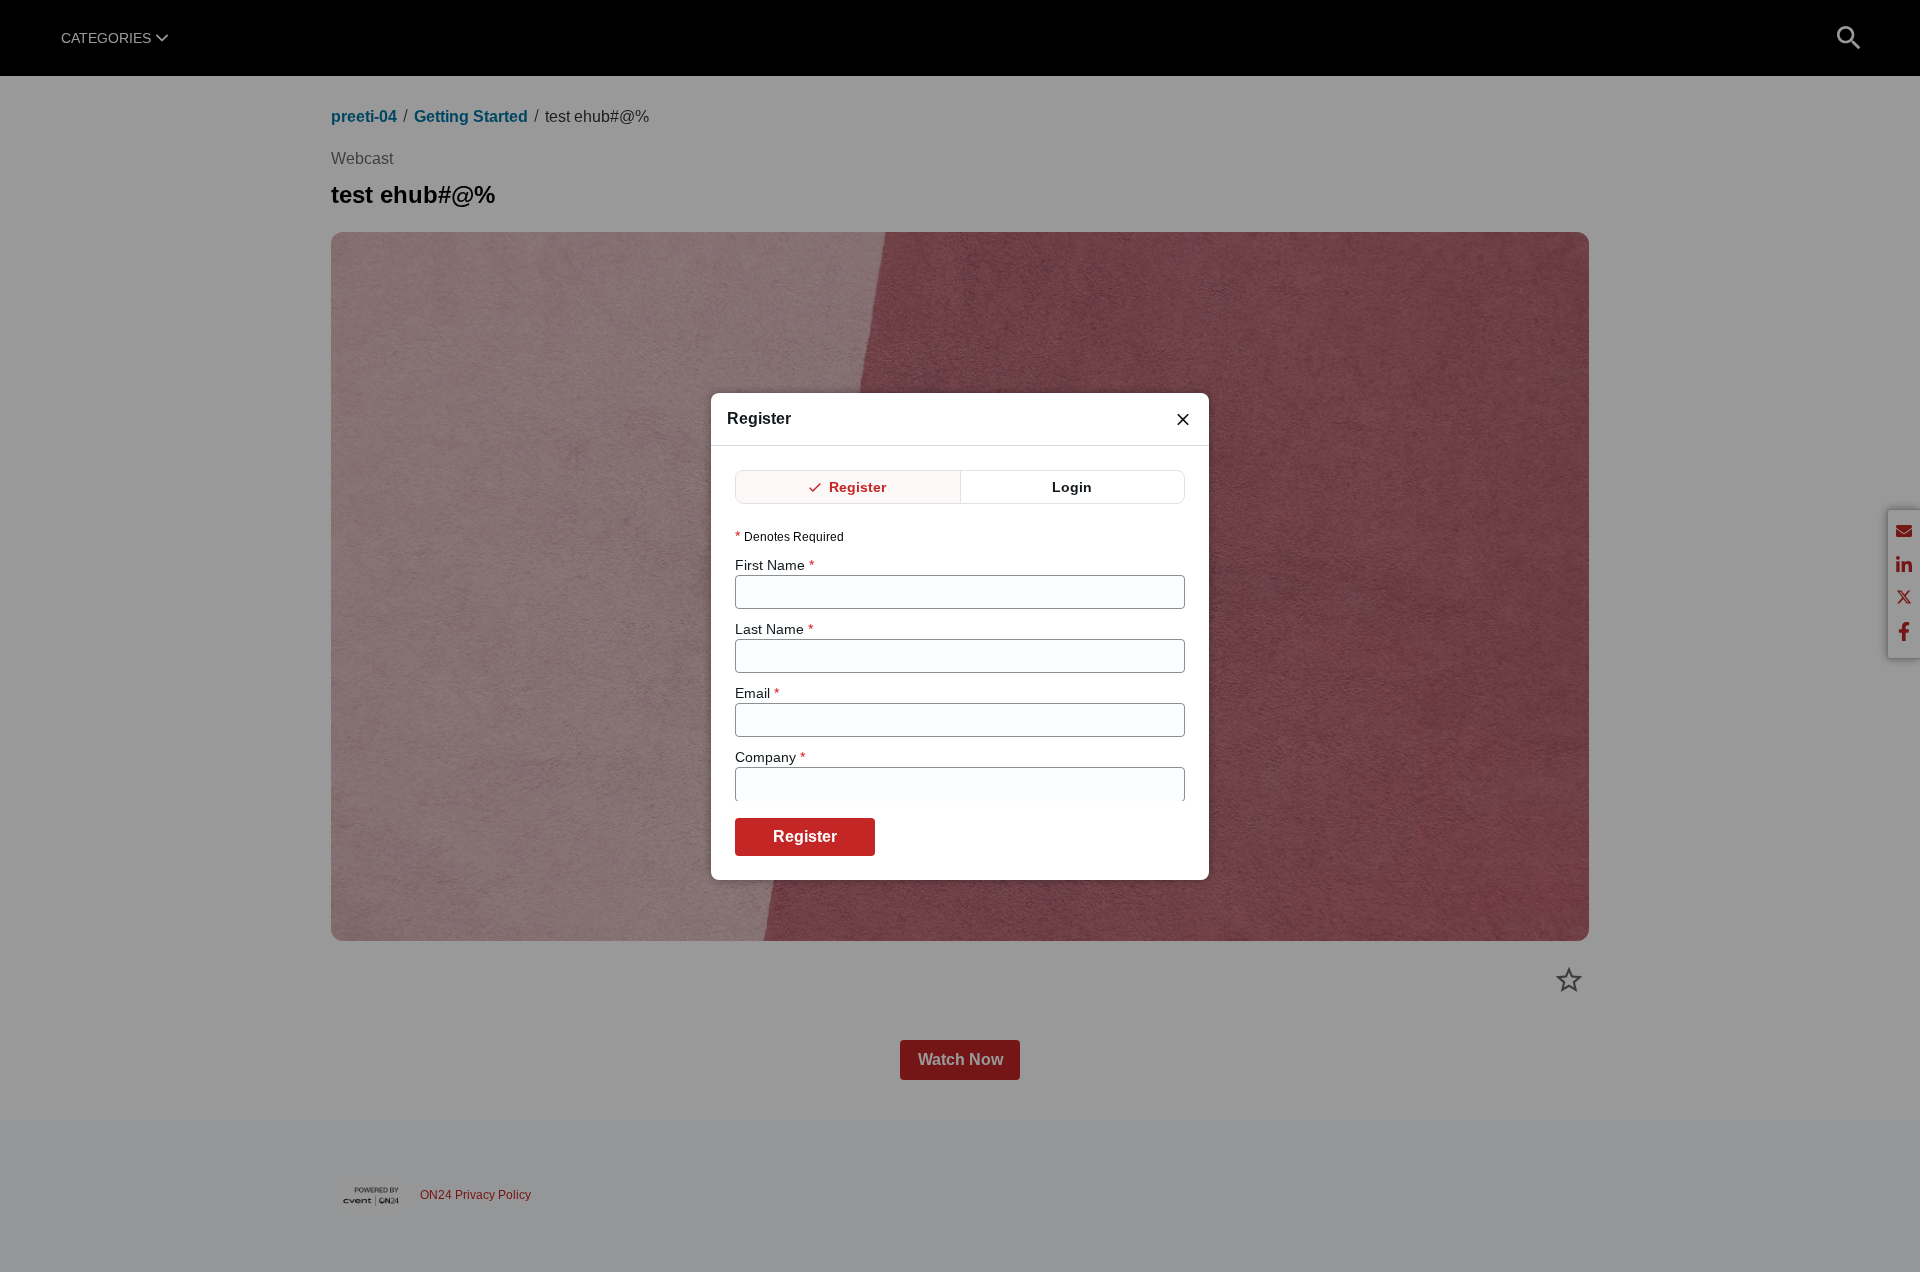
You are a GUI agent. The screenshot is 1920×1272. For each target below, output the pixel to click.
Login (1072, 487)
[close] (1183, 419)
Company (770, 757)
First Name (774, 564)
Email (757, 693)
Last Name (774, 629)
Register (855, 487)
